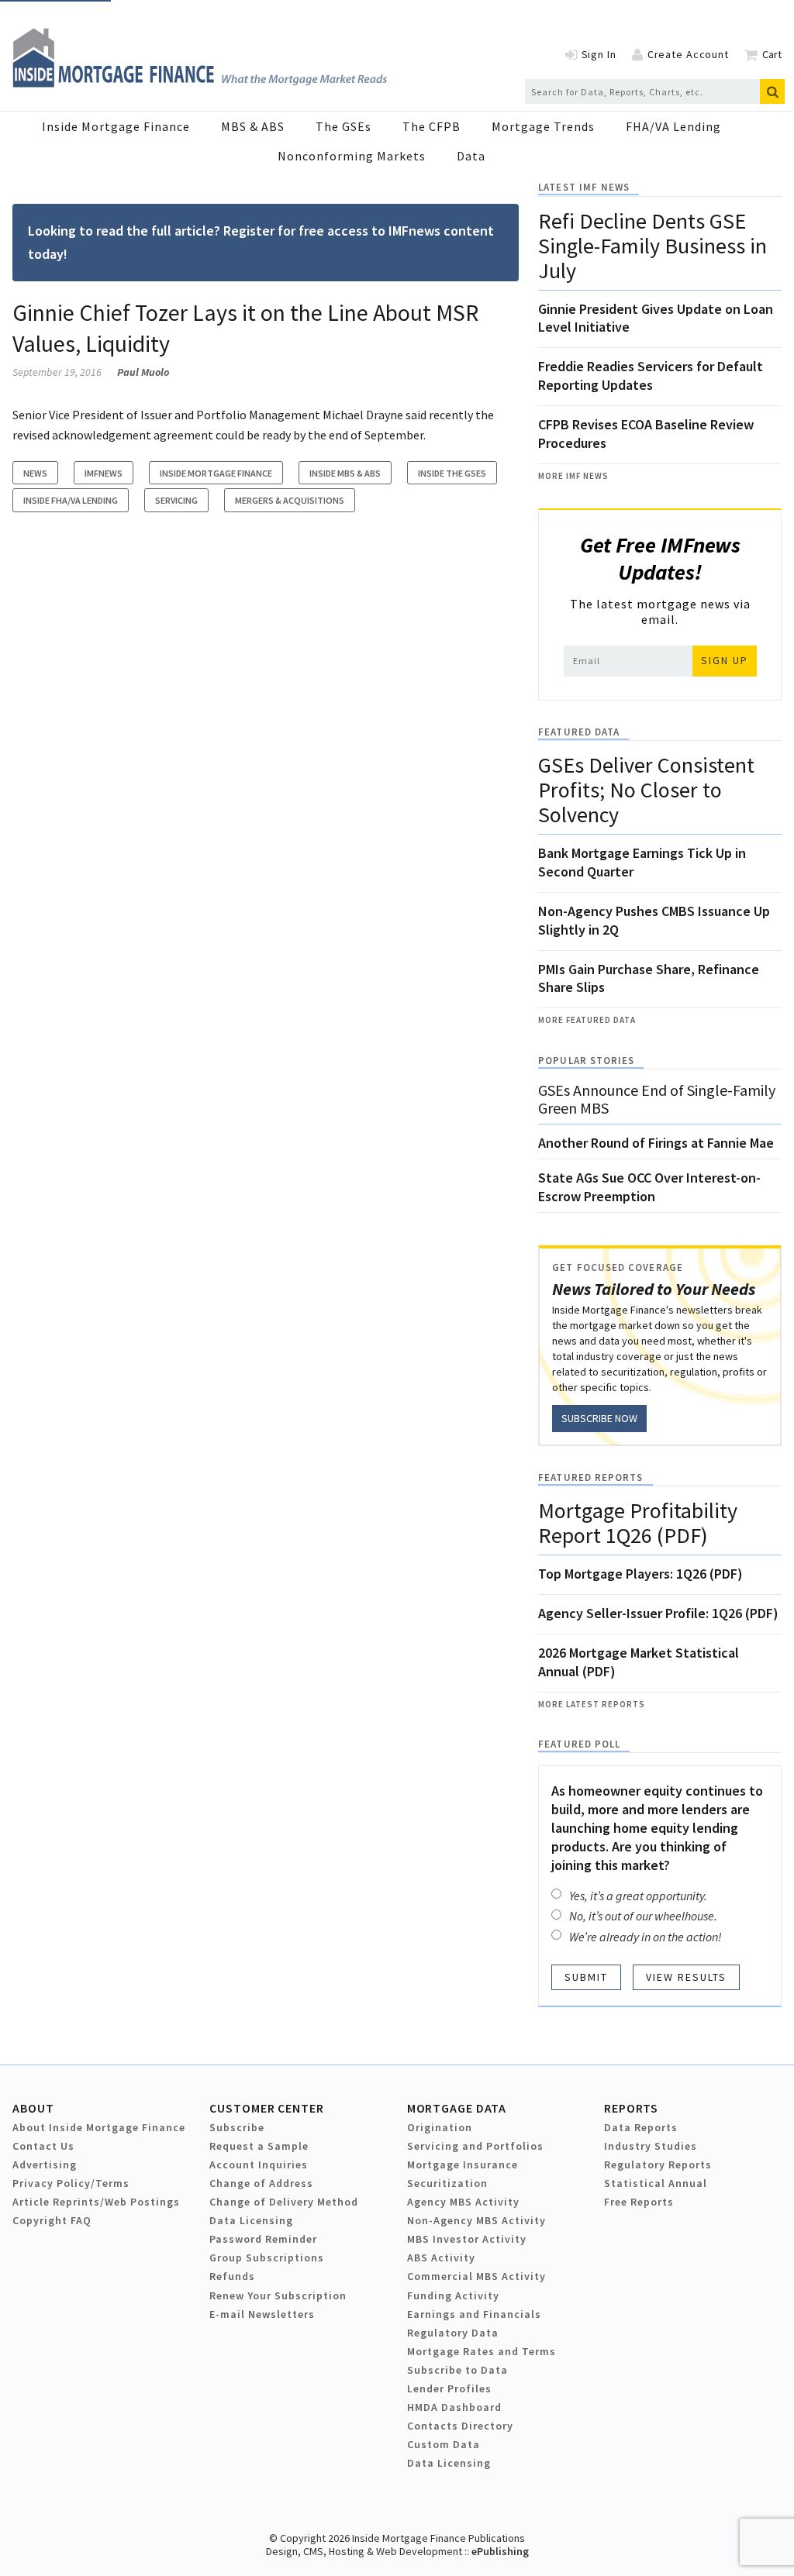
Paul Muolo (143, 372)
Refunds (232, 2276)
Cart (772, 54)
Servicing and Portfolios (475, 2146)
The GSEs (343, 126)
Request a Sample (259, 2146)
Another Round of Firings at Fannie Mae (656, 1143)
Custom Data (444, 2444)
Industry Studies (651, 2146)
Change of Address (261, 2183)
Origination (440, 2127)
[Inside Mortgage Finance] (200, 83)
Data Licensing (251, 2220)
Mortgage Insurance (463, 2164)
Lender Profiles (449, 2388)
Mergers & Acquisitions (290, 500)
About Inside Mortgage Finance (99, 2127)
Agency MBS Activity (463, 2202)
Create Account (688, 54)
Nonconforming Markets (352, 156)
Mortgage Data (457, 2108)
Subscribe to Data (457, 2370)
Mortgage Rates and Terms (482, 2351)
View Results (686, 1977)
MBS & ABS (253, 126)
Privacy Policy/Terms (71, 2183)
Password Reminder (263, 2239)
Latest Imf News (584, 187)
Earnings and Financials (474, 2314)
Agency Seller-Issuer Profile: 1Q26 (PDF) (658, 1613)
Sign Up (725, 660)
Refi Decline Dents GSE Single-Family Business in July (652, 246)
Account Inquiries (259, 2164)
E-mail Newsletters (262, 2314)
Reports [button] (631, 2108)
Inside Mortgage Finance (116, 126)
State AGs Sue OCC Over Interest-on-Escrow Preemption (649, 1187)
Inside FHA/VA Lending (71, 500)
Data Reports (641, 2127)
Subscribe (237, 2127)
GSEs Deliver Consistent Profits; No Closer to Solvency (646, 790)
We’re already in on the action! (646, 1937)
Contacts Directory (460, 2426)
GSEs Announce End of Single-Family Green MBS (657, 1099)
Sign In (599, 54)
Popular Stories (586, 1061)
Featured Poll (579, 1744)
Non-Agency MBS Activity (476, 2220)
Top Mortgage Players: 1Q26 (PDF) (640, 1574)
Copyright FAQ (52, 2220)
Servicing (176, 500)
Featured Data (579, 732)
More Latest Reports (592, 1704)
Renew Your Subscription (278, 2295)
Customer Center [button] (266, 2108)
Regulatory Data (453, 2333)
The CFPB (432, 126)
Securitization (447, 2183)
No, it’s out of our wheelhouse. (643, 1916)
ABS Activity (441, 2257)
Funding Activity (453, 2295)
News (35, 473)
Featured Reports (590, 1477)
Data (471, 156)
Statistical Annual (656, 2183)
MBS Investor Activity (467, 2239)
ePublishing (500, 2551)
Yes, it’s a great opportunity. (638, 1896)
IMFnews (104, 473)
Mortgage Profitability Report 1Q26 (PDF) (638, 1523)
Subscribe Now (599, 1418)
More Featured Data (587, 1020)
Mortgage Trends (543, 126)
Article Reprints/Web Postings (96, 2202)
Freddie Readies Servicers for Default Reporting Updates (651, 375)
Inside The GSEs (452, 473)
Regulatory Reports (658, 2164)
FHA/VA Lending (673, 126)
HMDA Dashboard (454, 2407)
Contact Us (43, 2146)
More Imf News (573, 476)
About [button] (33, 2108)
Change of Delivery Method (284, 2202)
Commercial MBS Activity (476, 2276)
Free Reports (639, 2202)
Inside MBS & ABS (345, 473)
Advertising (45, 2164)
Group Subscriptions (267, 2257)
